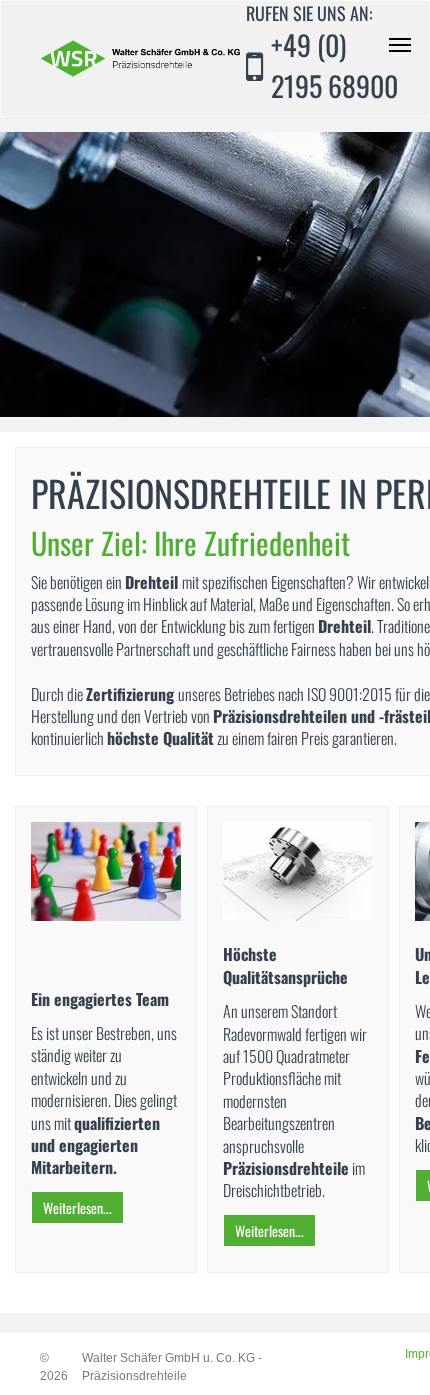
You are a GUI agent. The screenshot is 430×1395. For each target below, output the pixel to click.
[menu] (400, 45)
